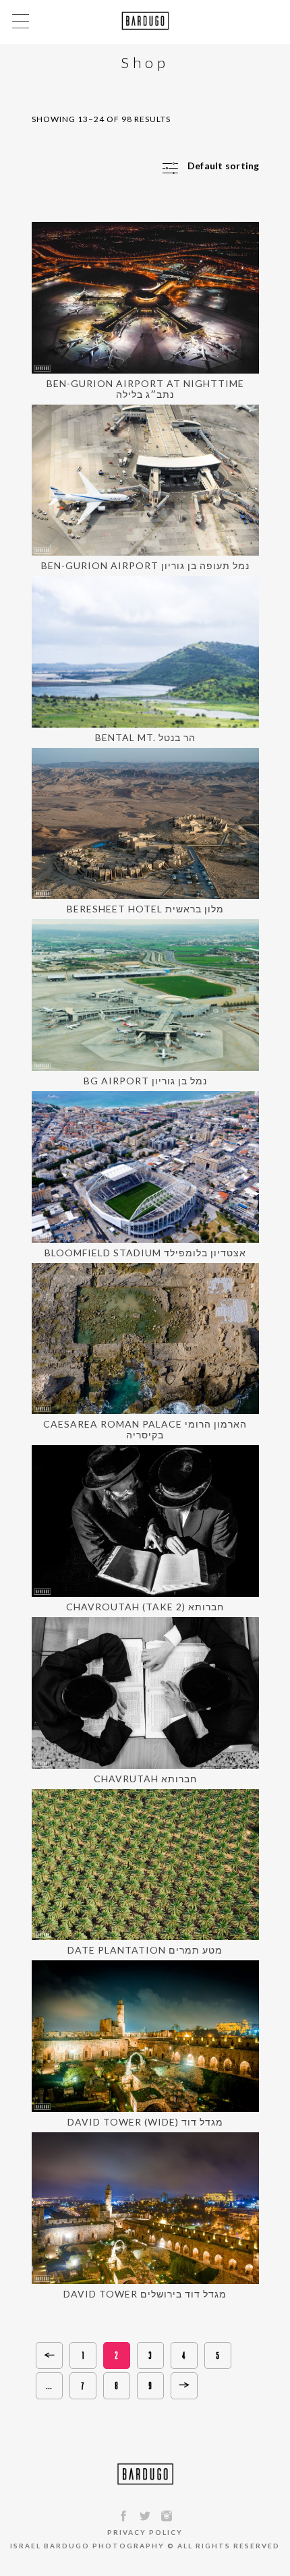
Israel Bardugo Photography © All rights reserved (145, 2546)
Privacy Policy (145, 2532)
